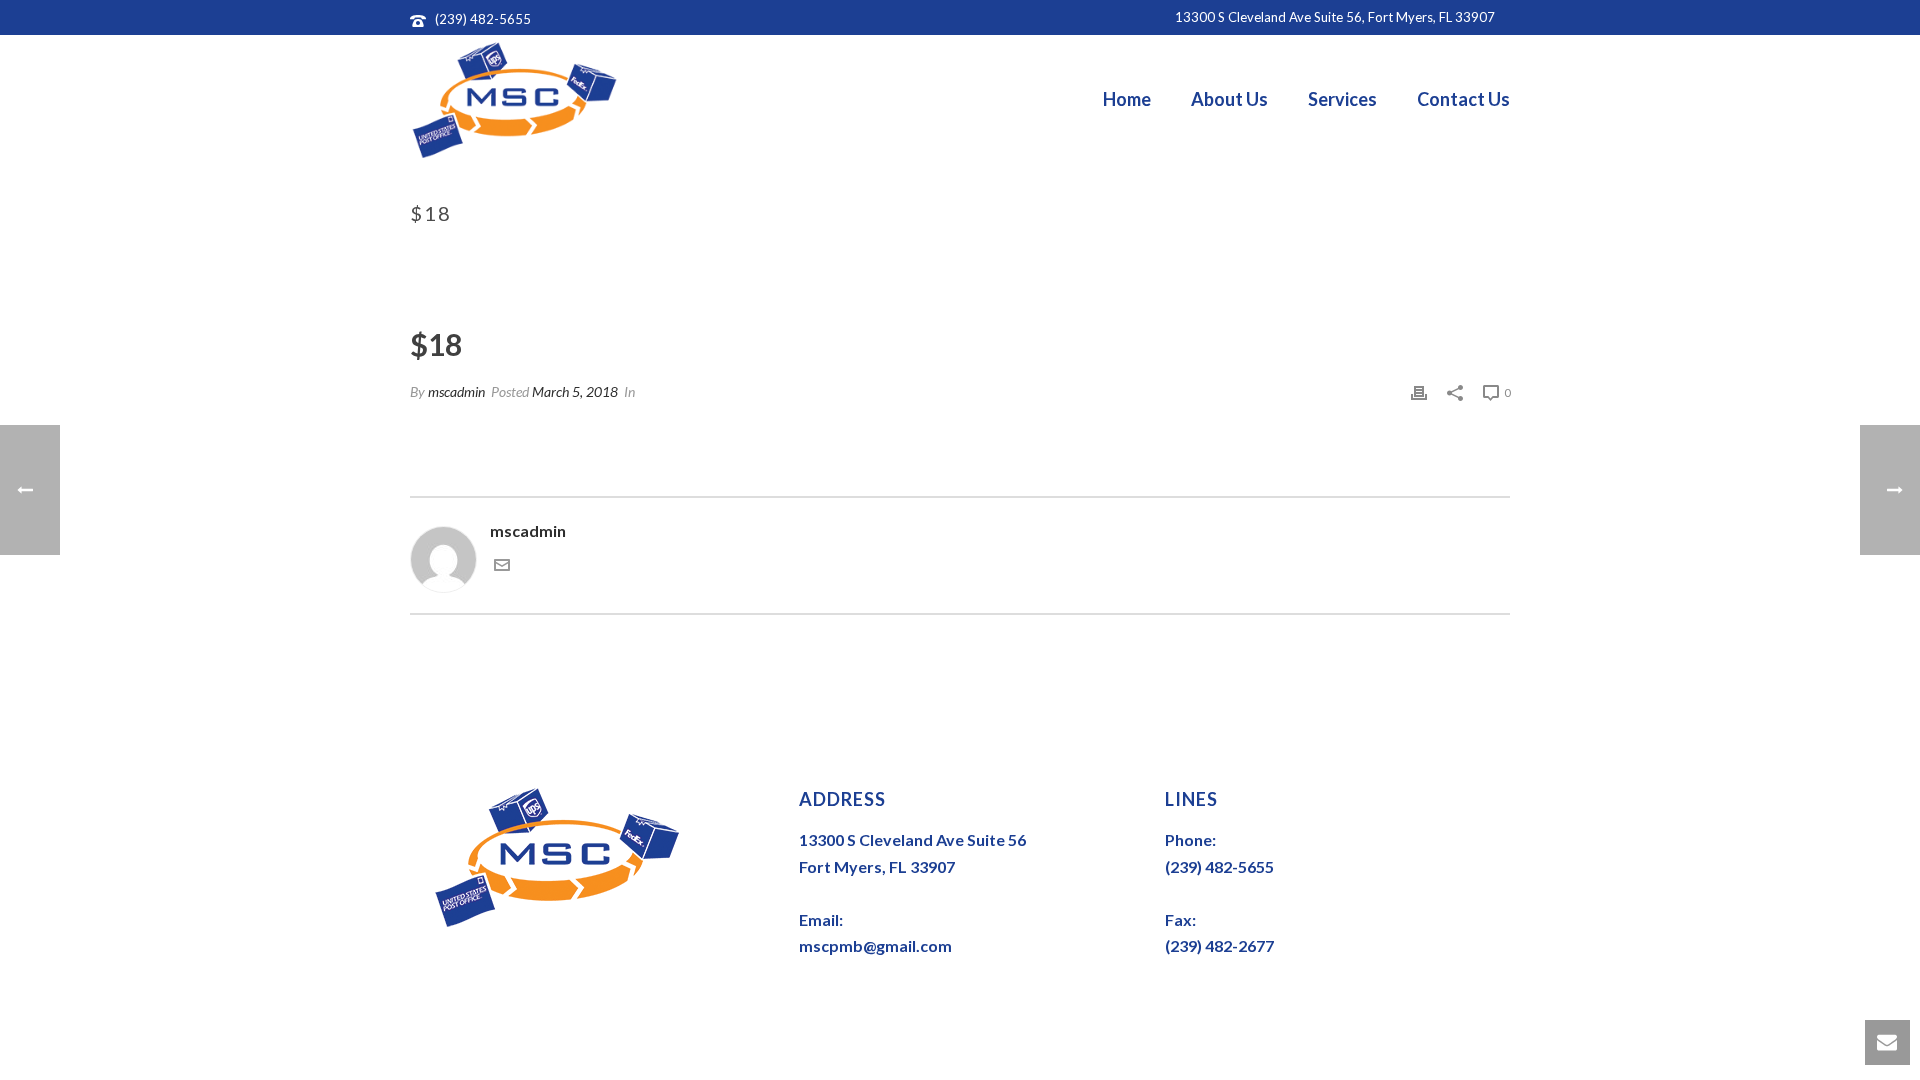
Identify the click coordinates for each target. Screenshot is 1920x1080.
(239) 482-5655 (483, 19)
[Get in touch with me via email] (502, 566)
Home (1127, 99)
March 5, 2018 (575, 391)
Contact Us (1463, 99)
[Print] (1419, 391)
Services (1342, 99)
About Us (1229, 99)
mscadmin (456, 391)
